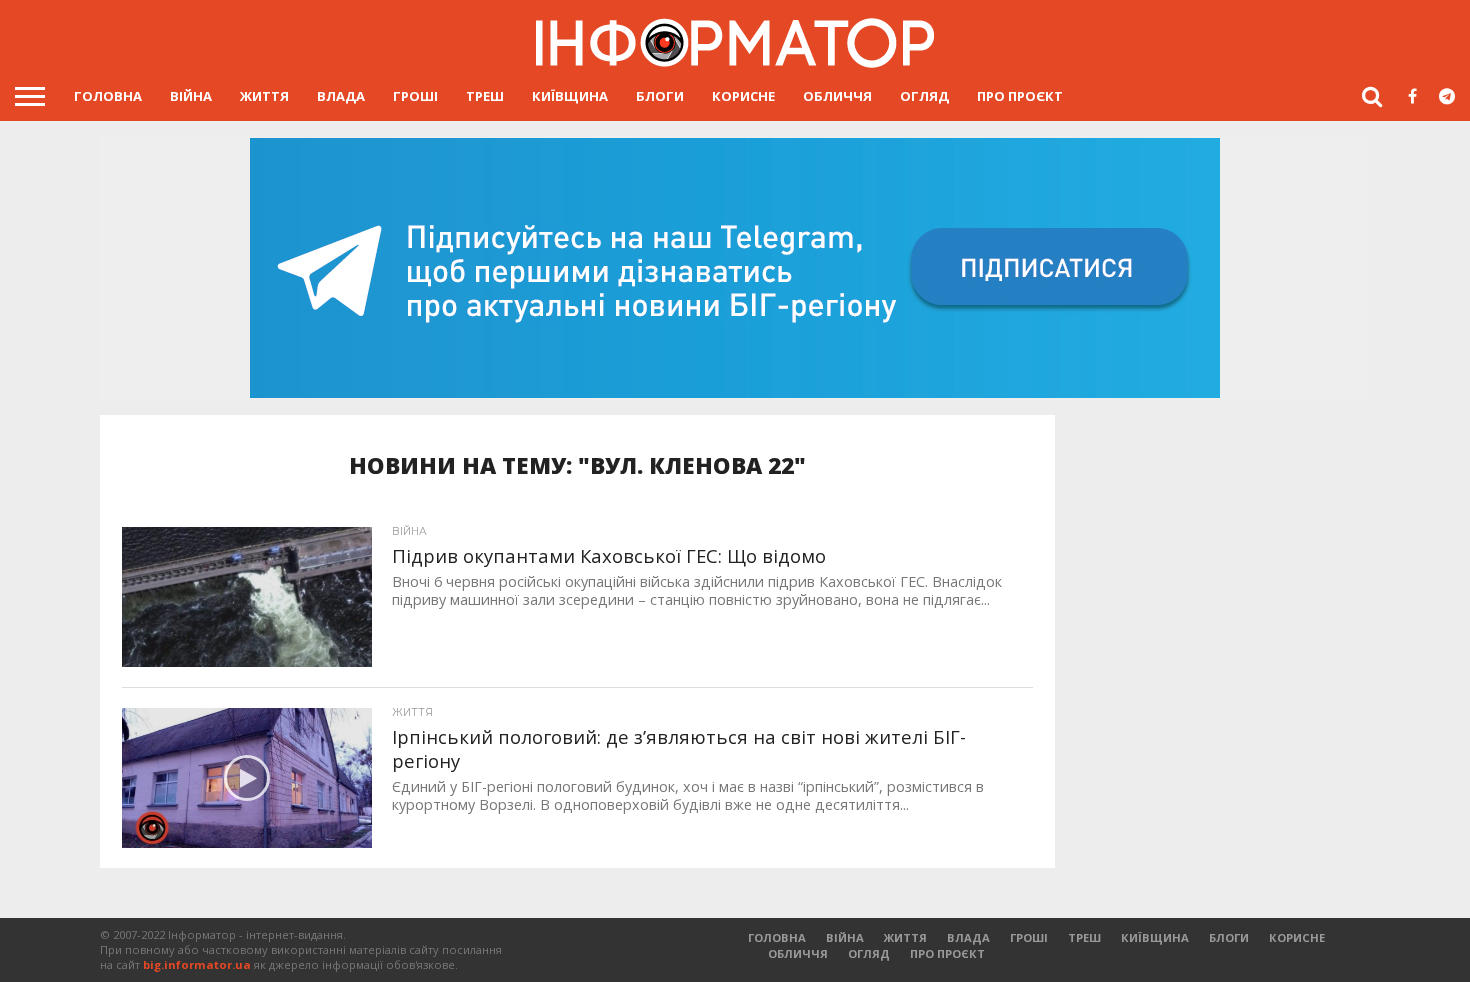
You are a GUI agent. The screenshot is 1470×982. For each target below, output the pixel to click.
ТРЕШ (485, 96)
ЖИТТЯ (264, 96)
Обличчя (837, 96)
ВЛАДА (341, 96)
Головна (108, 96)
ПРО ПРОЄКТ (1020, 96)
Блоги (660, 96)
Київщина (570, 96)
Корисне (743, 96)
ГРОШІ (415, 96)
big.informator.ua (197, 964)
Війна (191, 96)
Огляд (924, 96)
